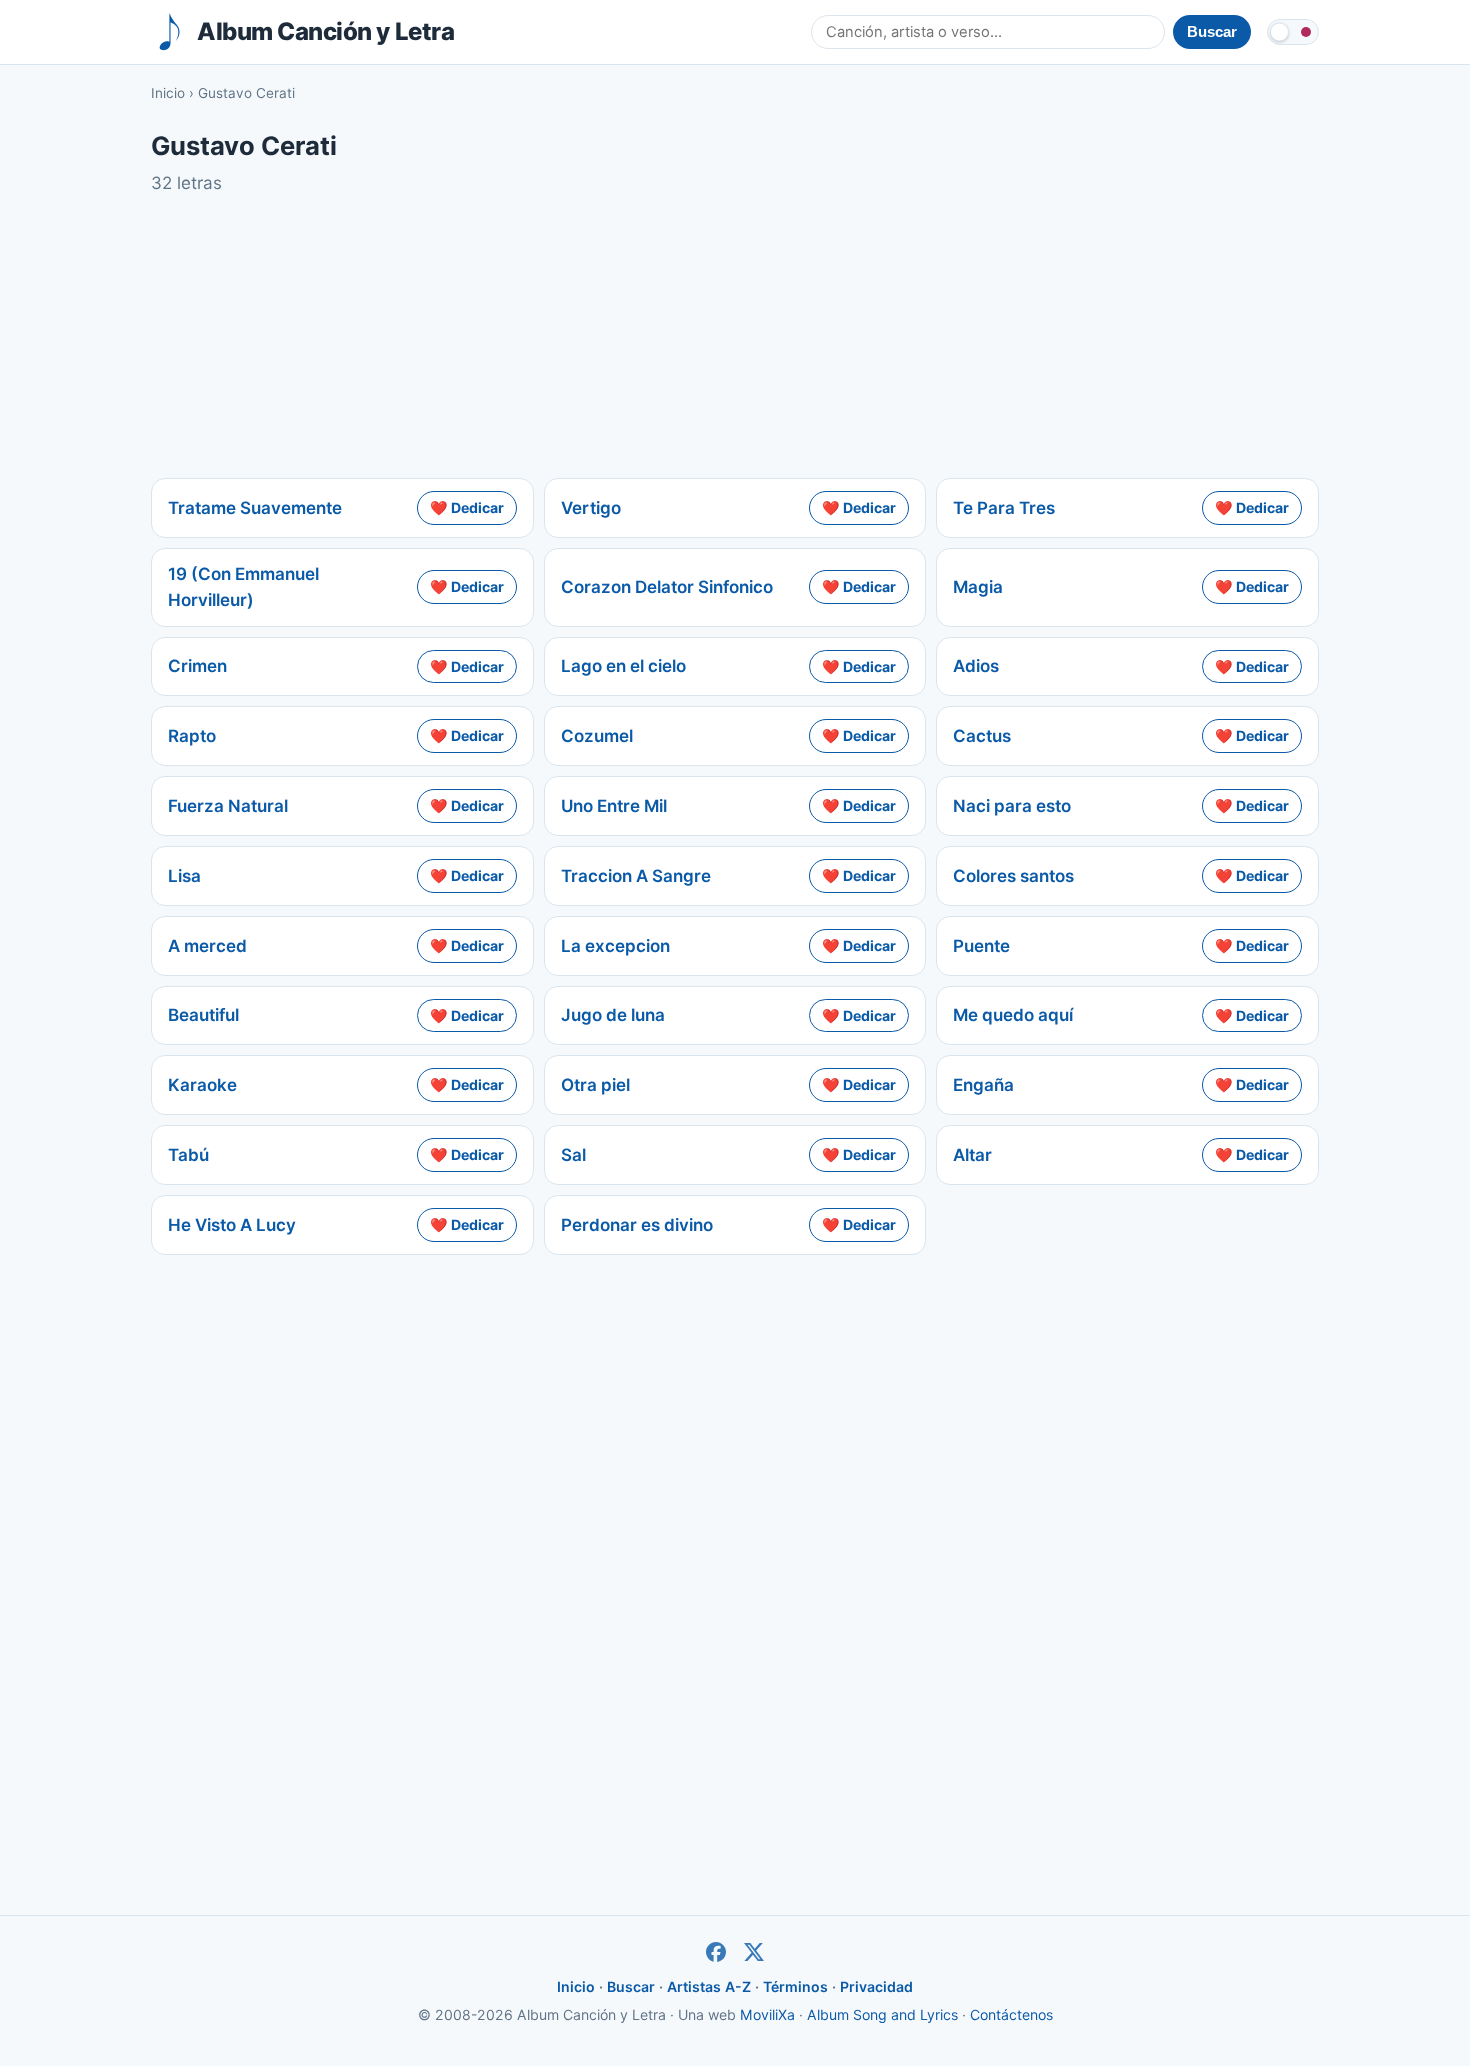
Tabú (188, 1155)
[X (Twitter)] (754, 1952)
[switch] (1293, 32)
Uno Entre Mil (614, 806)
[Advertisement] (735, 337)
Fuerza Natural (228, 806)
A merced (207, 946)
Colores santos (1013, 876)
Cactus (982, 736)
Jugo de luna (613, 1015)
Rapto (192, 736)
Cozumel (597, 736)
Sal (573, 1155)
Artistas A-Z (709, 1986)
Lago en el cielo (623, 666)
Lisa (184, 876)
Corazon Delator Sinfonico (667, 587)
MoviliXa (767, 2014)
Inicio (168, 93)
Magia (978, 587)
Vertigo (591, 508)
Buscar (631, 1986)
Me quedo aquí (1013, 1015)
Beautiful (203, 1015)
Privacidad (876, 1986)
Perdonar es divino (637, 1225)
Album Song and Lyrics (882, 2014)
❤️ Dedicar (467, 507)
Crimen (197, 666)
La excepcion (615, 946)
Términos (795, 1986)
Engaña (983, 1085)
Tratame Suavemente (255, 508)
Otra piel (595, 1085)
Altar (972, 1155)
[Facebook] (716, 1952)
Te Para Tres (1004, 508)
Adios (976, 666)
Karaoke (202, 1085)
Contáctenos (1011, 2014)
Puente (981, 946)
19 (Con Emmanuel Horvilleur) (243, 587)
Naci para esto (1012, 806)
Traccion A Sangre (636, 876)
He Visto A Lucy (232, 1225)
